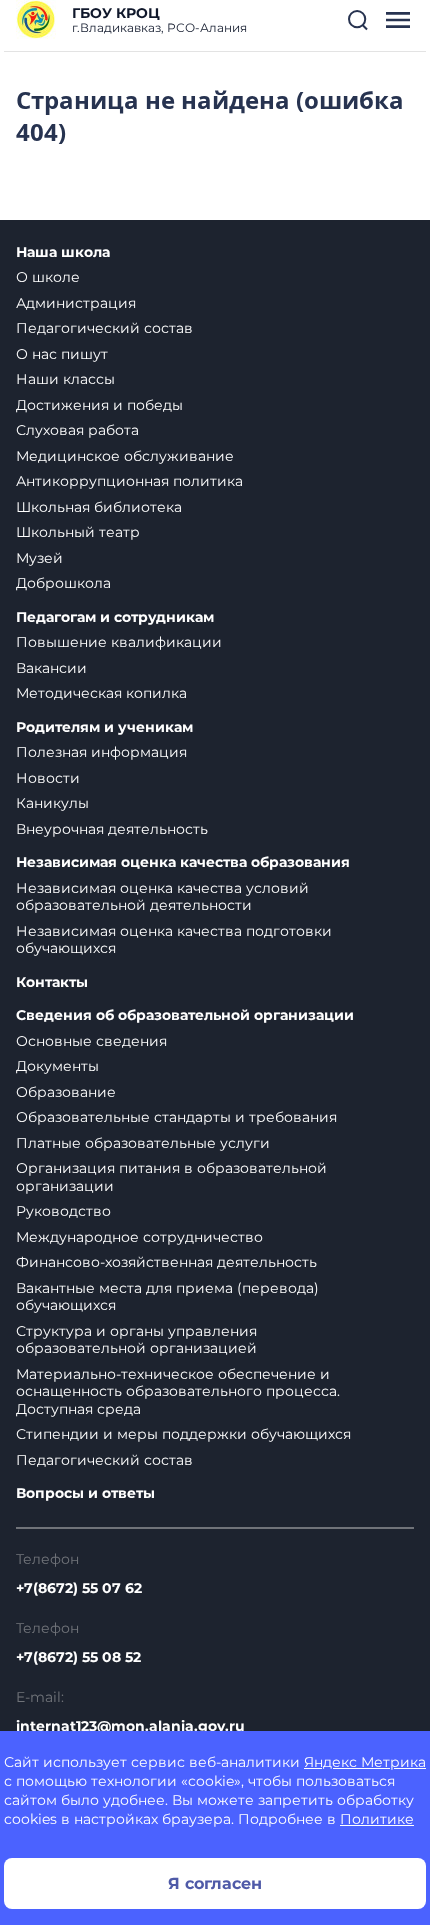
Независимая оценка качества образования (183, 862)
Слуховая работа (77, 430)
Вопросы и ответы (85, 1493)
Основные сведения (91, 1041)
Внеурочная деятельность (112, 829)
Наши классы (65, 379)
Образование (66, 1092)
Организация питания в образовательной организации (171, 1177)
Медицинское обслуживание (125, 456)
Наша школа (63, 252)
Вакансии (51, 668)
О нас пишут (62, 354)
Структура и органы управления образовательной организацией (136, 1340)
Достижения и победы (99, 405)
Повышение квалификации (119, 642)
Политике (377, 1819)
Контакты (52, 982)
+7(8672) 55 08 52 (78, 1657)
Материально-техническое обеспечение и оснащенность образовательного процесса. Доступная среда (178, 1391)
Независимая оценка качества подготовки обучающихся (174, 940)
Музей (39, 558)
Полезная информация (101, 752)
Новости (48, 778)
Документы (57, 1066)
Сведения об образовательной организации (185, 1015)
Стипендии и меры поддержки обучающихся (183, 1434)
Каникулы (52, 803)
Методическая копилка (101, 693)
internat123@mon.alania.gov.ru (130, 1726)
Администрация (76, 303)
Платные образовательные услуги (143, 1143)
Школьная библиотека (99, 507)
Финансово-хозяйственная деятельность (166, 1262)
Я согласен (215, 1883)
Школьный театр (78, 532)
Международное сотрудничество (139, 1237)
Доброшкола (63, 583)
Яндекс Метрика (365, 1762)
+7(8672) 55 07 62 (79, 1588)
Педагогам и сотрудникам (115, 617)
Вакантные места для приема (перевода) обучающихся (167, 1297)
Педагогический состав (104, 328)
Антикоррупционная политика (129, 481)
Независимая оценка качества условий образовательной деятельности (162, 897)
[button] (358, 20)
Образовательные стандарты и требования (176, 1117)
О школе (48, 277)
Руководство (63, 1211)
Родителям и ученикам (104, 727)
